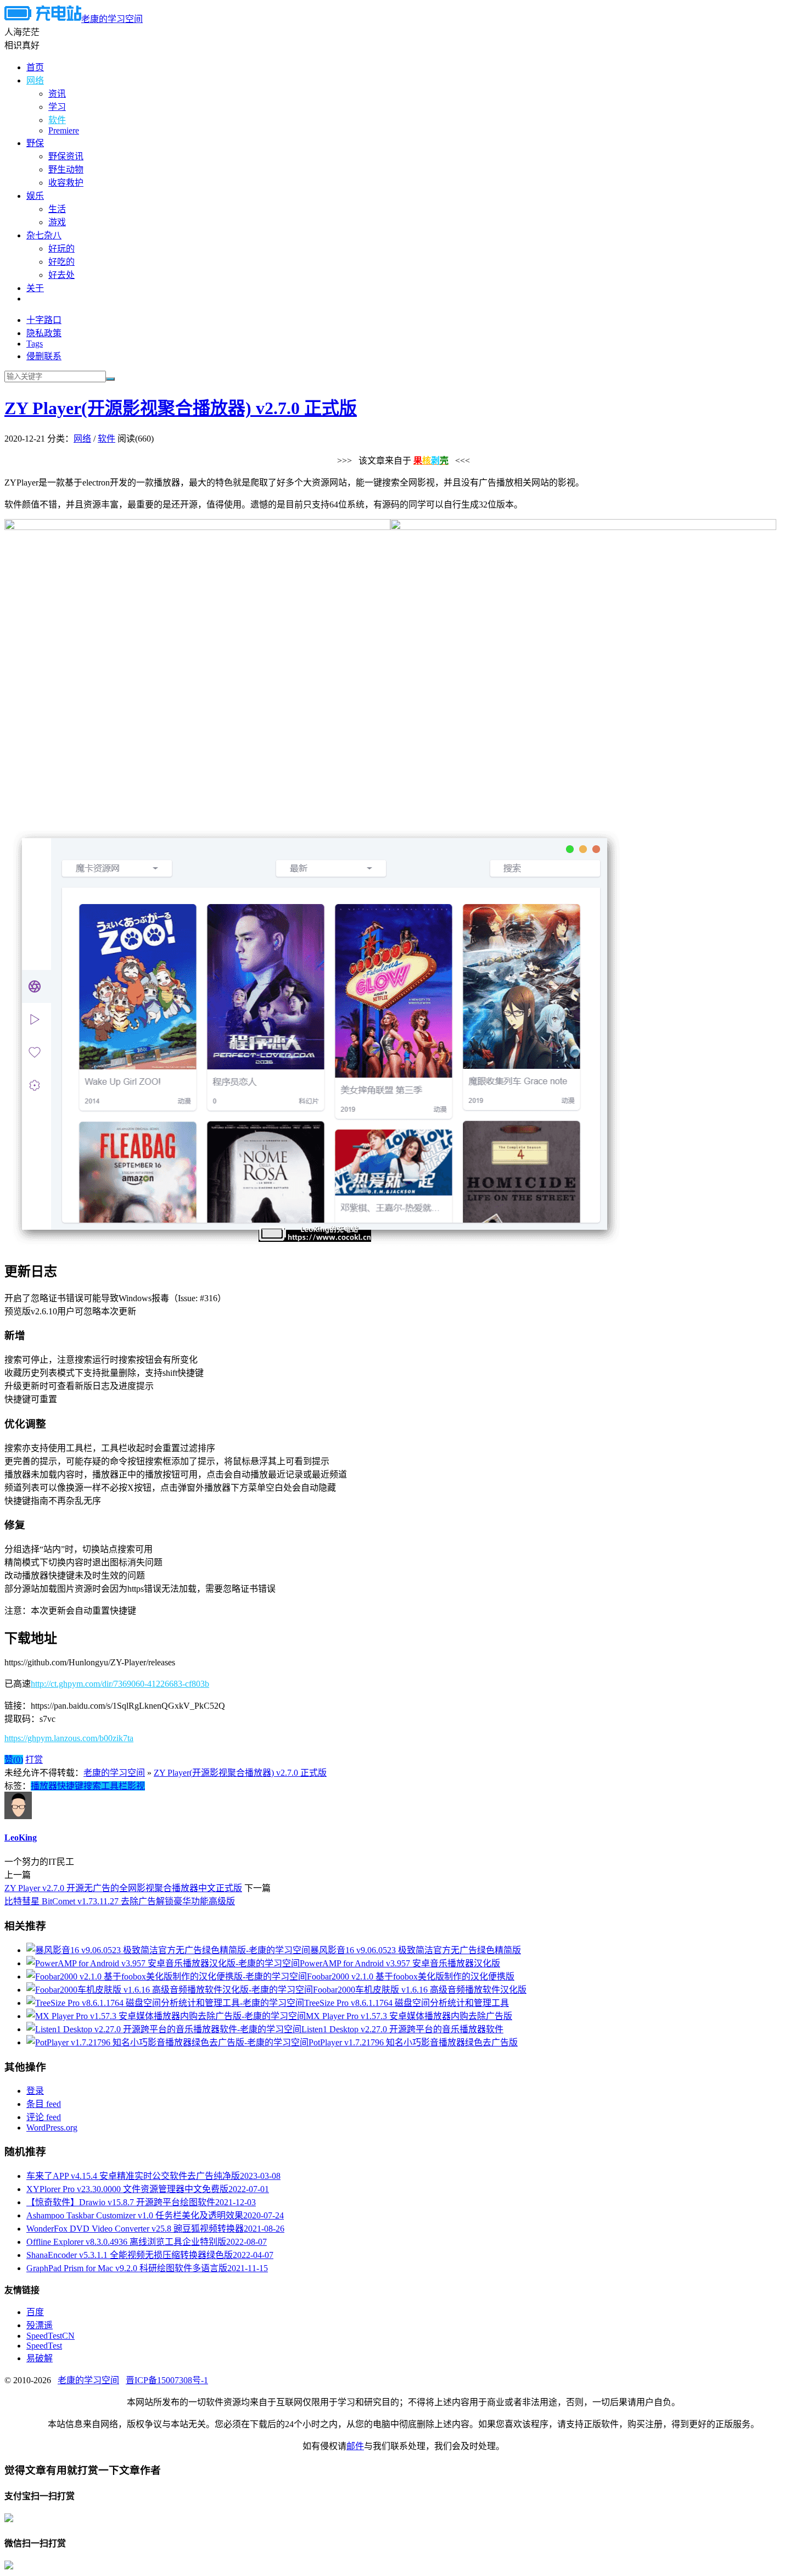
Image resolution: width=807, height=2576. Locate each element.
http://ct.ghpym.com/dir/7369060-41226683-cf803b (120, 1684)
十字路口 (44, 320)
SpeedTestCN (51, 2336)
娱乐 (35, 196)
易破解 (40, 2358)
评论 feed (44, 2117)
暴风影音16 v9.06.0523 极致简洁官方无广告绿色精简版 (416, 1950)
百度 (35, 2312)
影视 (136, 1786)
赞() (14, 1760)
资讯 (57, 94)
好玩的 (61, 249)
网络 (35, 80)
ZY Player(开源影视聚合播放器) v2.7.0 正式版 (181, 408)
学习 (57, 107)
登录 (35, 2091)
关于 (35, 288)
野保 (35, 143)
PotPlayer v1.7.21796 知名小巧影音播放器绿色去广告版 (413, 2042)
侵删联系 (44, 356)
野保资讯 (66, 156)
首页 (35, 67)
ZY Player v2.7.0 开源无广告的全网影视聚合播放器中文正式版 (123, 1888)
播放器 (44, 1786)
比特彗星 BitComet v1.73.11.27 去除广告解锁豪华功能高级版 (120, 1901)
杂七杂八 (44, 235)
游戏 (57, 222)
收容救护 (66, 183)
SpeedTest (44, 2346)
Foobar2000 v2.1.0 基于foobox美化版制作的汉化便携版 (411, 1976)
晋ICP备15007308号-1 (167, 2380)
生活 (57, 209)
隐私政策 (44, 333)
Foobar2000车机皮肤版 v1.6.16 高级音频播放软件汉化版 (420, 1990)
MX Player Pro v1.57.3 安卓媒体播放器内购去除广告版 (409, 2016)
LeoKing (21, 1838)
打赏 (34, 1760)
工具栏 (114, 1786)
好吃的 (61, 262)
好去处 (61, 275)
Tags (35, 344)
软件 (57, 120)
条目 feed (44, 2104)
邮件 (355, 2446)
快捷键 (70, 1786)
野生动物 (66, 169)
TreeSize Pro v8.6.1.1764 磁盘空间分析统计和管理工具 (407, 2003)
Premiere (64, 130)
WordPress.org (52, 2128)
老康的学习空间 (112, 19)
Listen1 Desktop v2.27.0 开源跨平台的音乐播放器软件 (402, 2029)
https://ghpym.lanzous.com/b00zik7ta (69, 1738)
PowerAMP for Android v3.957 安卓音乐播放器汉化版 (400, 1963)
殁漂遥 (40, 2325)
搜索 (92, 1786)
